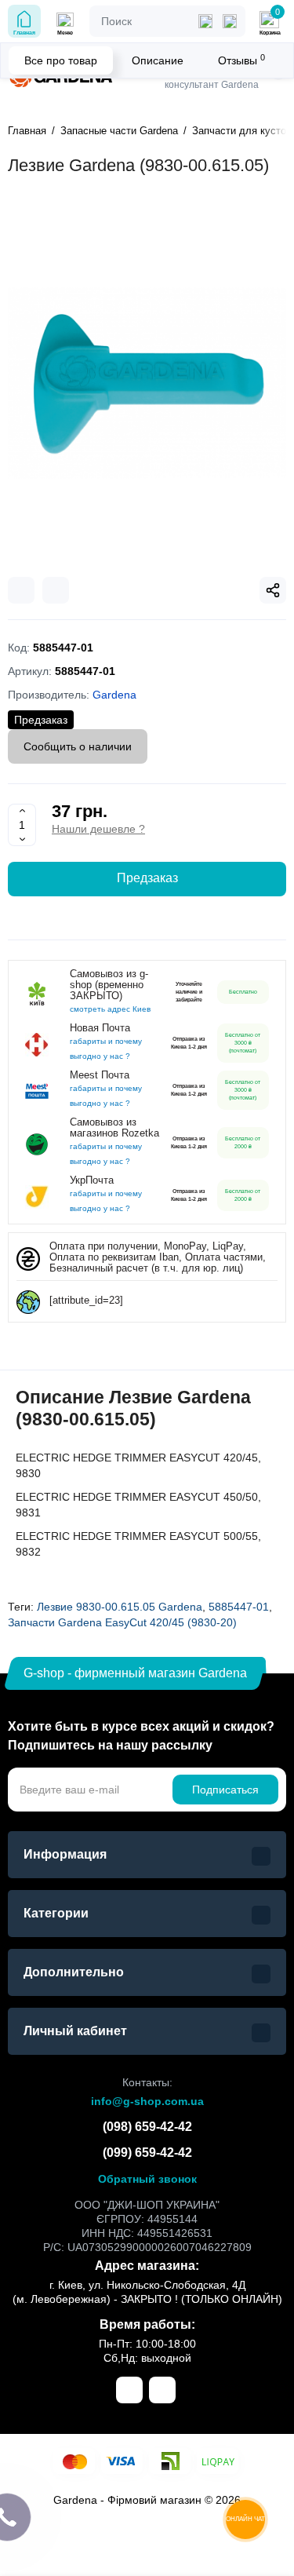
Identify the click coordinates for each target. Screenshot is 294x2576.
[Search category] (205, 21)
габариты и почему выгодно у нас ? (106, 1049)
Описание (158, 60)
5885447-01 (239, 1607)
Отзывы (241, 60)
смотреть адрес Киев (110, 1009)
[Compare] (21, 590)
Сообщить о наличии (78, 746)
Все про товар (61, 60)
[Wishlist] (56, 590)
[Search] (230, 21)
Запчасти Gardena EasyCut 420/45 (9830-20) (122, 1622)
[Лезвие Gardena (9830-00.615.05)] (147, 383)
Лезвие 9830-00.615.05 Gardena (120, 1607)
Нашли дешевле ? (98, 829)
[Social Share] (273, 590)
